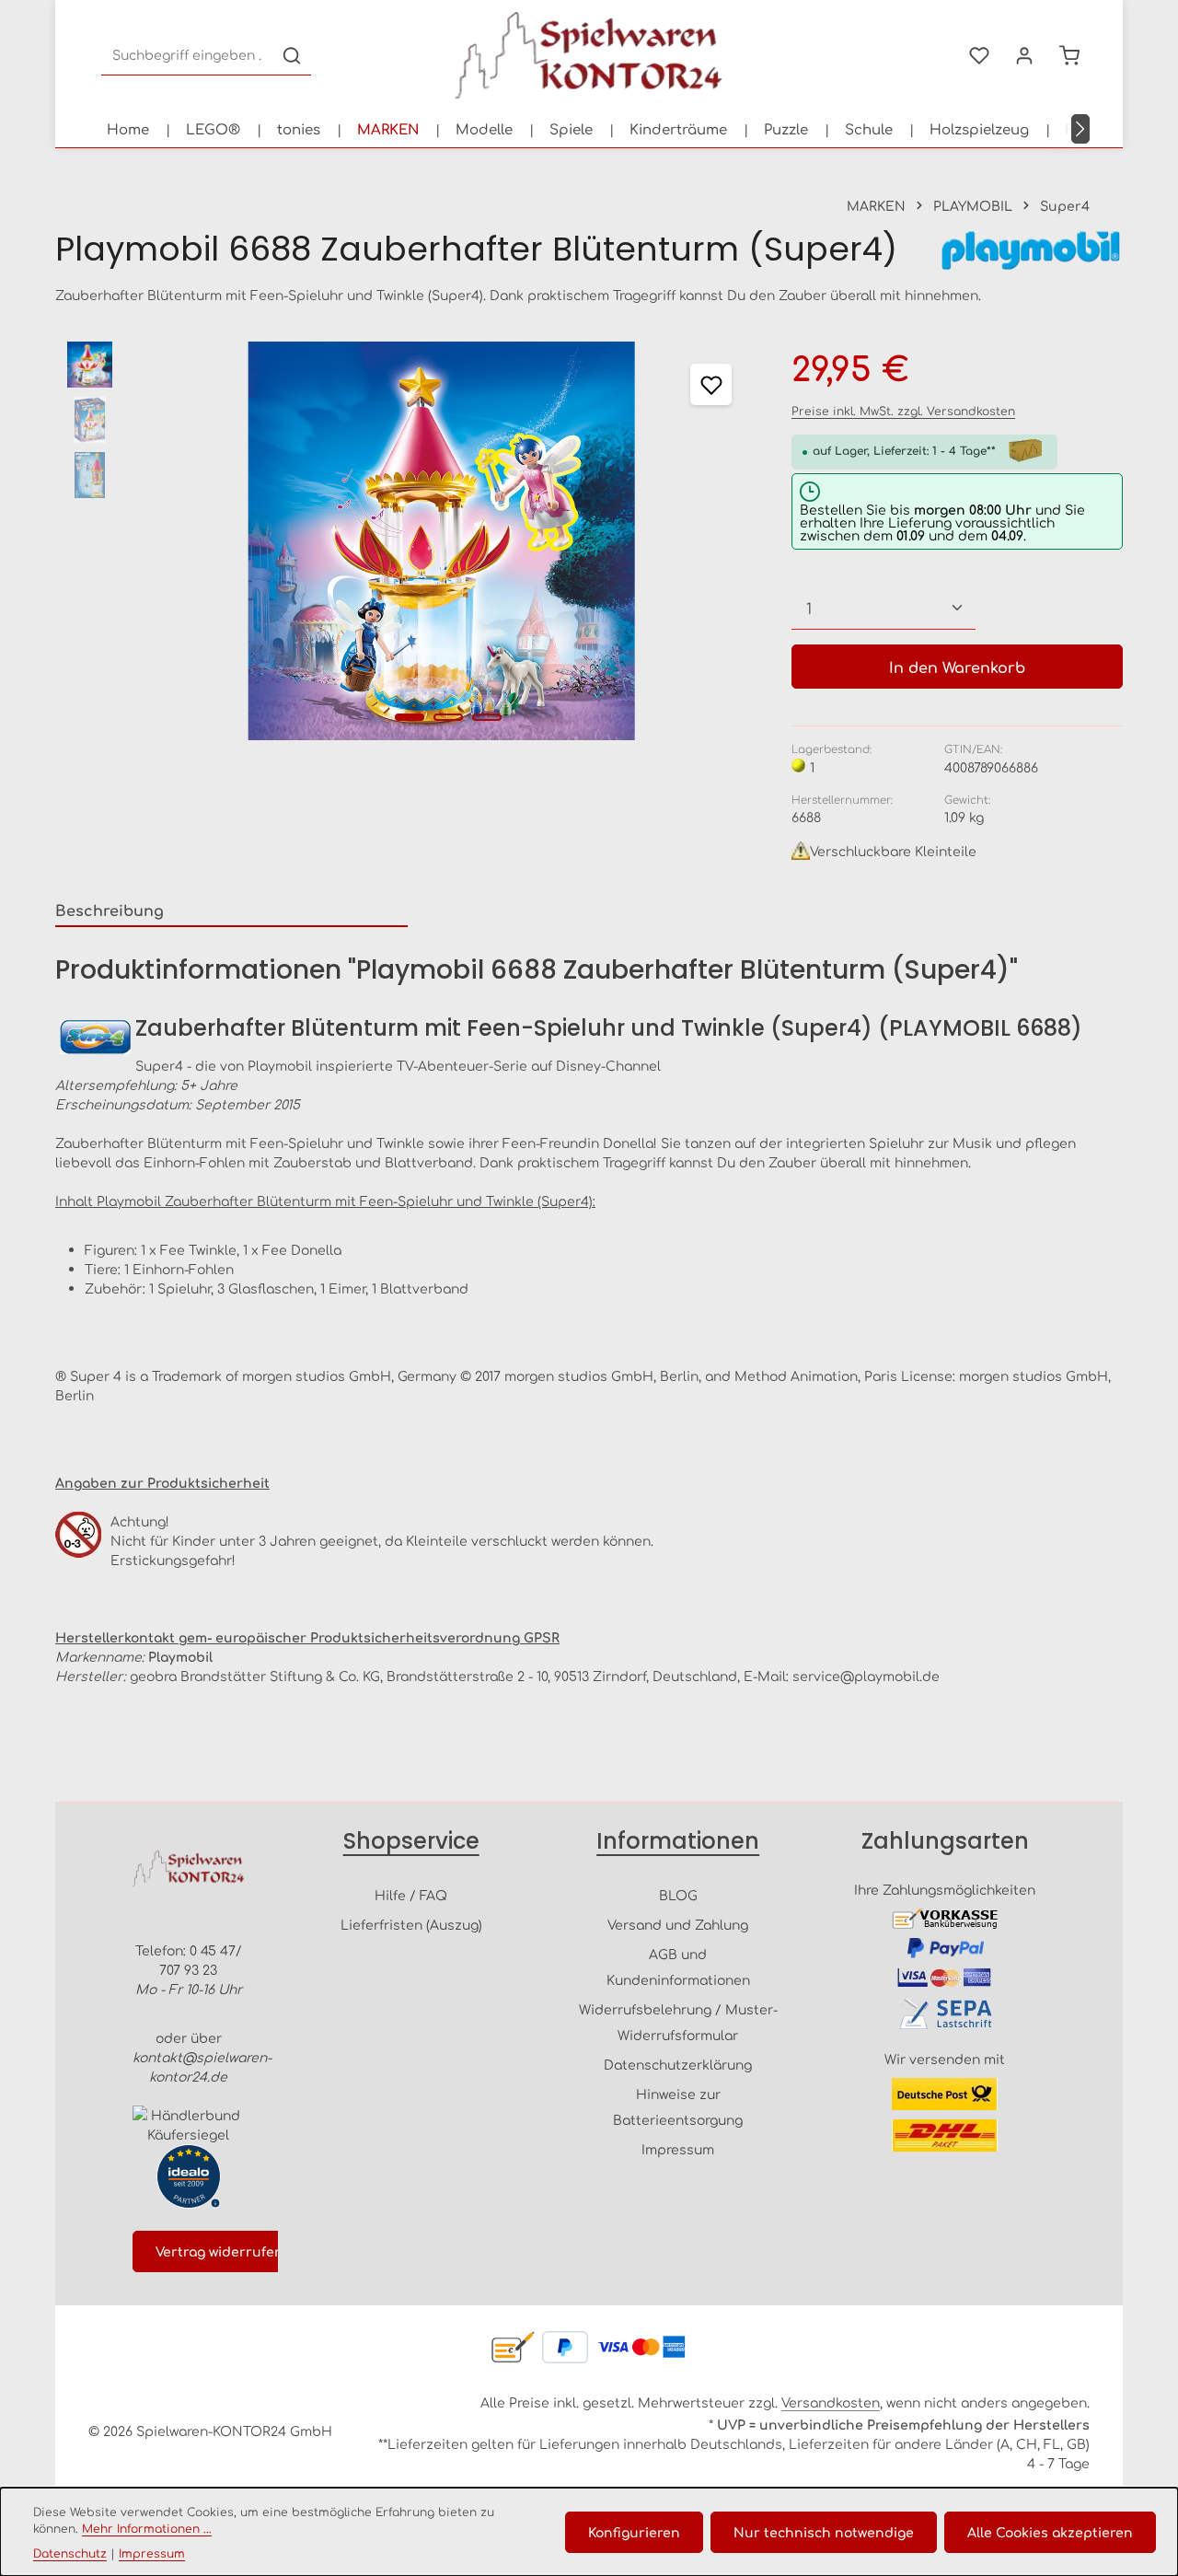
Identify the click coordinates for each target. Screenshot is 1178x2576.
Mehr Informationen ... (147, 2528)
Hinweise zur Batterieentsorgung (678, 2106)
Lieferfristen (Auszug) (411, 1924)
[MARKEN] (388, 129)
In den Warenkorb (957, 667)
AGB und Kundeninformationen (678, 1967)
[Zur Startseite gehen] (589, 55)
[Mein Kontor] (1024, 56)
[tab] (231, 911)
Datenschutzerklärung (678, 2064)
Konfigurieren (634, 2532)
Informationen (678, 1841)
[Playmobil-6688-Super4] (441, 541)
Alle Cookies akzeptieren (1050, 2532)
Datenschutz (70, 2553)
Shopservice (411, 1841)
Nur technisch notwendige (824, 2532)
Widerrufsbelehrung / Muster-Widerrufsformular (678, 2022)
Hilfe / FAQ (411, 1895)
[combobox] (187, 56)
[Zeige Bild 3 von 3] (487, 717)
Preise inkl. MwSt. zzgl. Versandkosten (903, 411)
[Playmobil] (1031, 250)
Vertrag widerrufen (219, 2251)
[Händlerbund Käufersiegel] (188, 2125)
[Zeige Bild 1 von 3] (410, 717)
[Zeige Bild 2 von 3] (448, 717)
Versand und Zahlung (678, 1924)
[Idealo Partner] (189, 2176)
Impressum (678, 2149)
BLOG (678, 1895)
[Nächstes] (1080, 129)
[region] (405, 541)
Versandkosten (831, 2402)
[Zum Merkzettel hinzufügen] (711, 384)
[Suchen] (292, 56)
